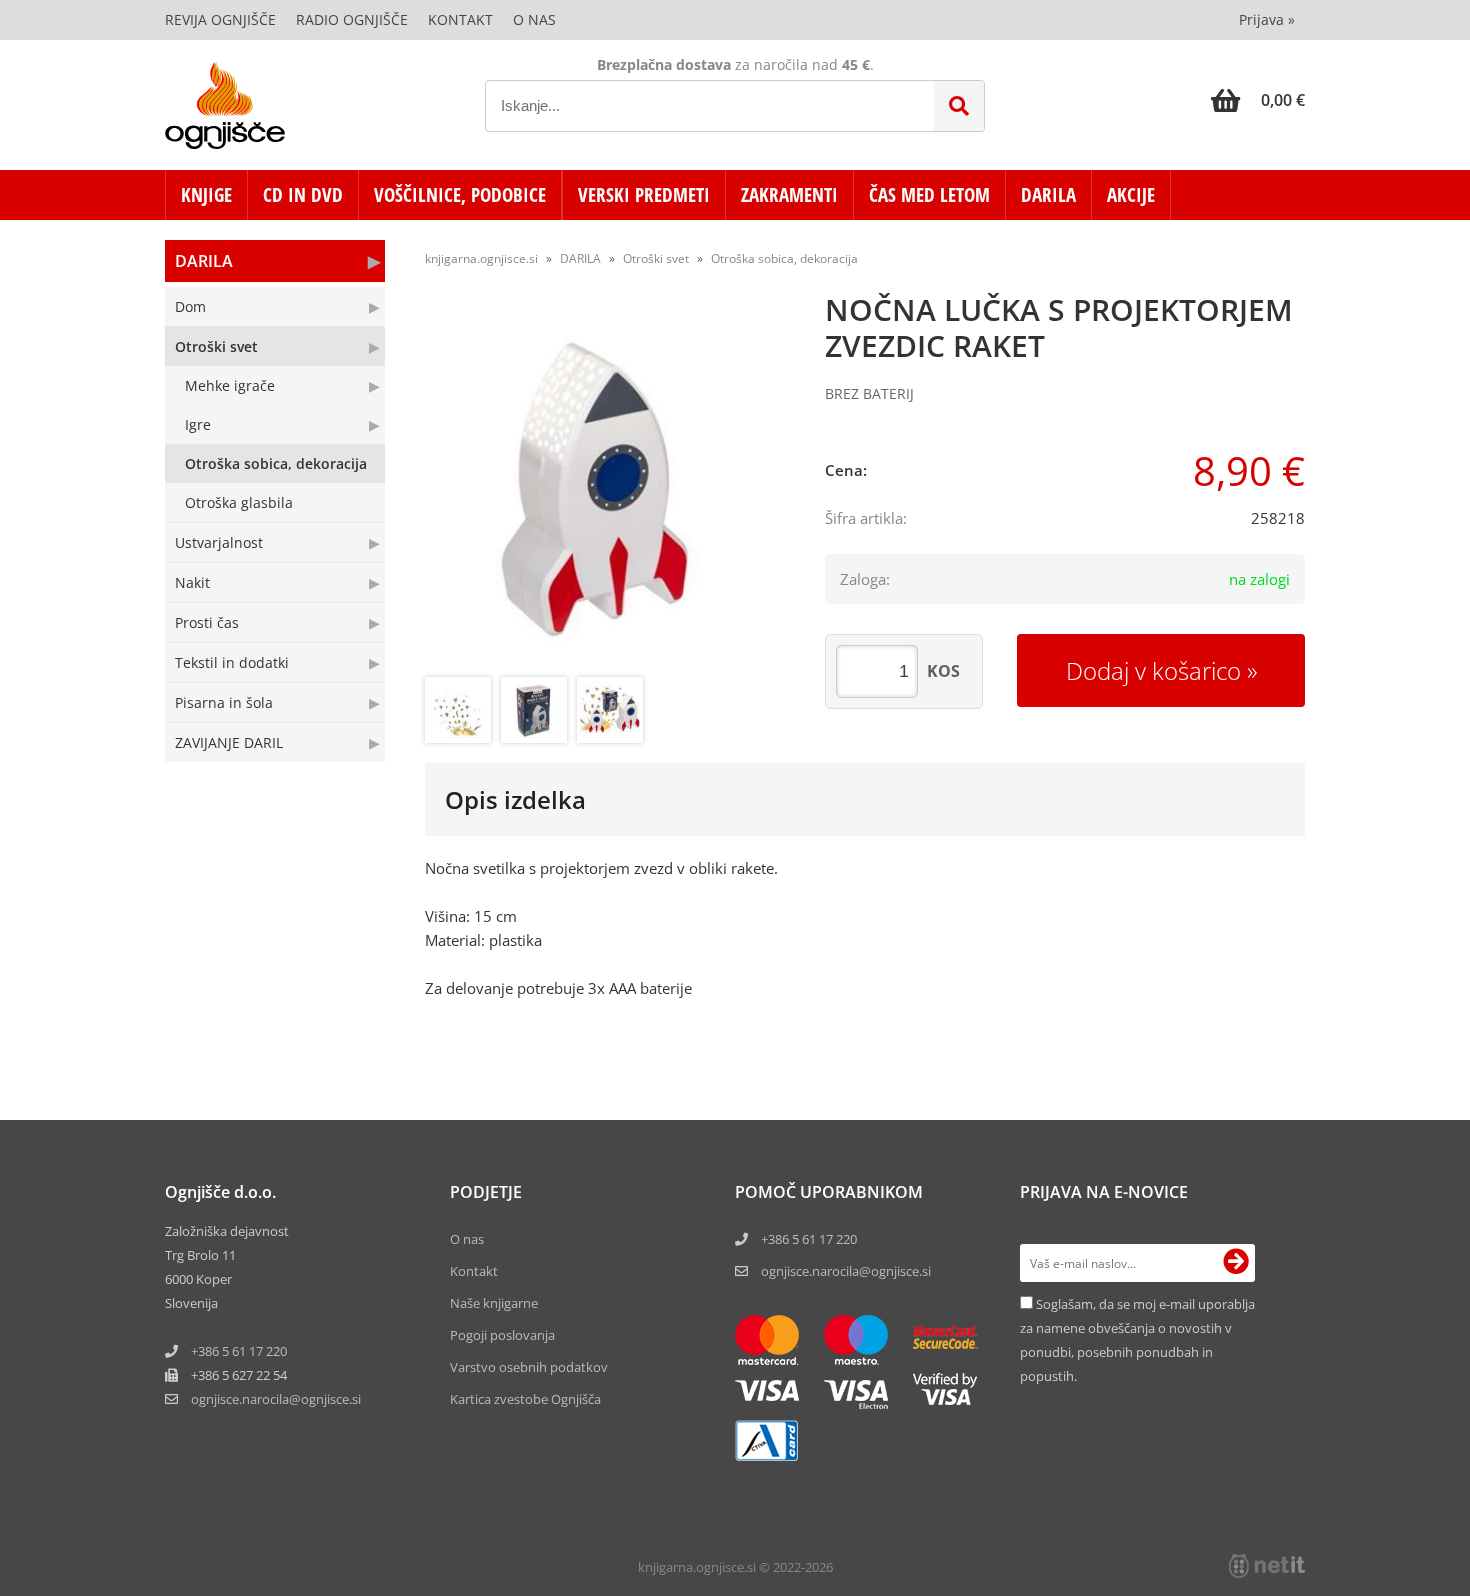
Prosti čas (207, 622)
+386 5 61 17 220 (239, 1351)
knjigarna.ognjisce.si (481, 258)
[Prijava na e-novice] (1236, 1263)
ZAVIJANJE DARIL (229, 742)
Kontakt (460, 19)
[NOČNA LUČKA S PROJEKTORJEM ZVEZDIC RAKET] (605, 487)
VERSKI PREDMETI (644, 195)
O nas (534, 19)
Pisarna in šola (224, 702)
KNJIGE (206, 195)
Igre (198, 424)
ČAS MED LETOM (929, 195)
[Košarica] (1258, 100)
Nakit (192, 582)
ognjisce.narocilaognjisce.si (276, 1399)
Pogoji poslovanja (502, 1335)
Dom (190, 306)
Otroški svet (216, 346)
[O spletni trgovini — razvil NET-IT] (1267, 1566)
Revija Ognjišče (220, 19)
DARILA (1048, 195)
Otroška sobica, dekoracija (276, 463)
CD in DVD (303, 195)
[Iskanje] (959, 106)
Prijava (1267, 19)
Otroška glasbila (239, 502)
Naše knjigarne (494, 1303)
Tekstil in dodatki (232, 662)
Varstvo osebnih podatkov (529, 1367)
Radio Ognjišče (352, 19)
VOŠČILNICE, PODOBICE (460, 195)
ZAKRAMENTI (789, 195)
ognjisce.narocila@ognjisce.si (846, 1271)
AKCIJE (1131, 195)
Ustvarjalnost (219, 542)
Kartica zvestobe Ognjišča (525, 1399)
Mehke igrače (230, 385)
